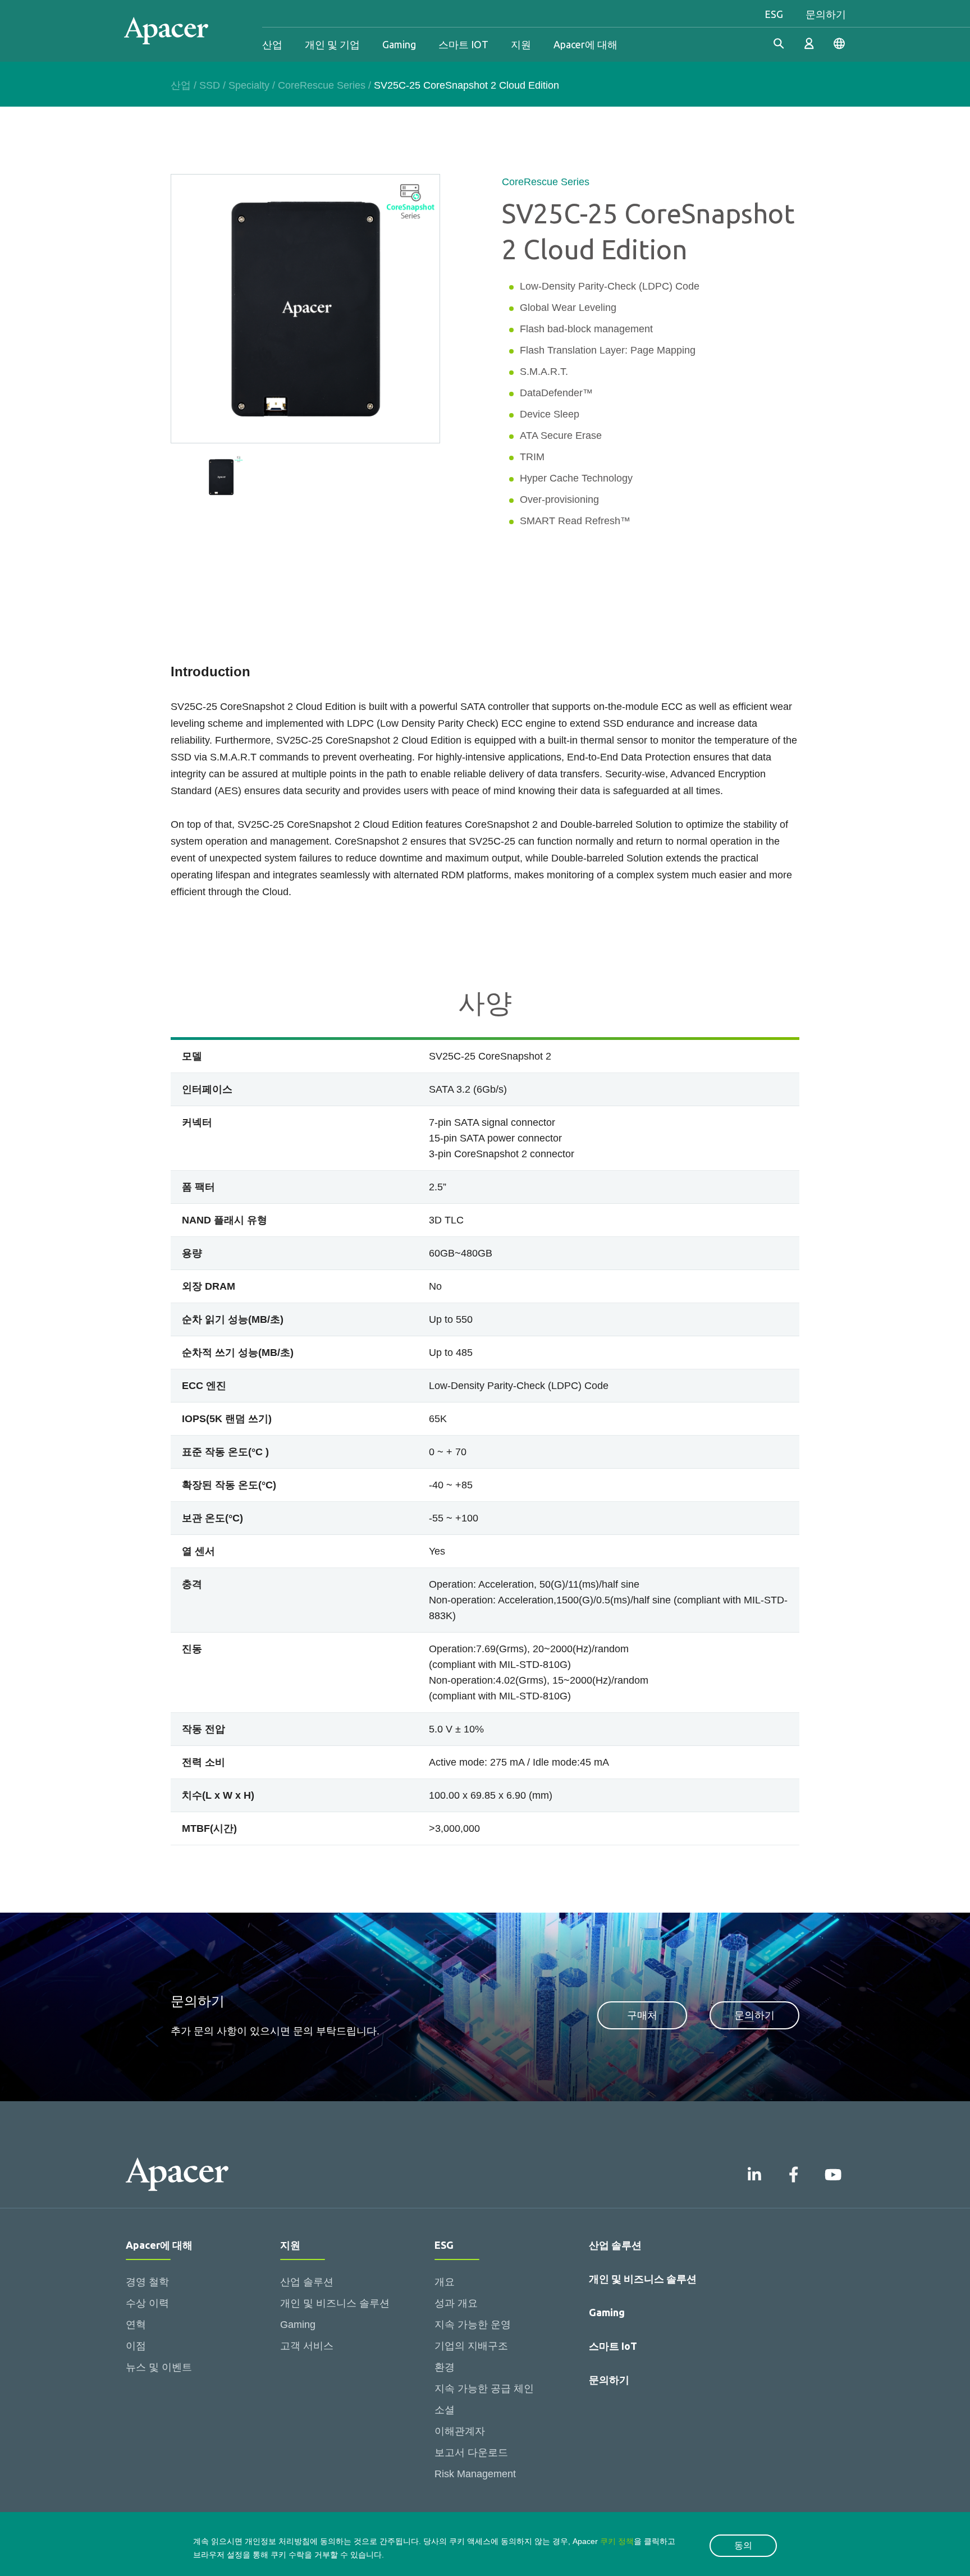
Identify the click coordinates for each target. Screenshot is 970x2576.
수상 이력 (147, 2303)
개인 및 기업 (332, 44)
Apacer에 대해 (585, 44)
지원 (521, 44)
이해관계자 (460, 2431)
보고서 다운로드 (471, 2453)
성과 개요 (456, 2303)
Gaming (399, 44)
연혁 (136, 2325)
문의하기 (826, 14)
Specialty (249, 85)
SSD (210, 85)
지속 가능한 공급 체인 (484, 2389)
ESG (774, 14)
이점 (136, 2346)
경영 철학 (147, 2282)
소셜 (445, 2410)
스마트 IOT (463, 44)
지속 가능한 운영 (473, 2325)
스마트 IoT (613, 2346)
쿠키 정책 (617, 2541)
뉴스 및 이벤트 (159, 2367)
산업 (272, 44)
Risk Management (475, 2474)
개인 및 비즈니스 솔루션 (335, 2303)
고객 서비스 (307, 2346)
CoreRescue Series (322, 85)
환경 (445, 2367)
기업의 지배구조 (471, 2346)
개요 (445, 2282)
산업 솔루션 (307, 2282)
